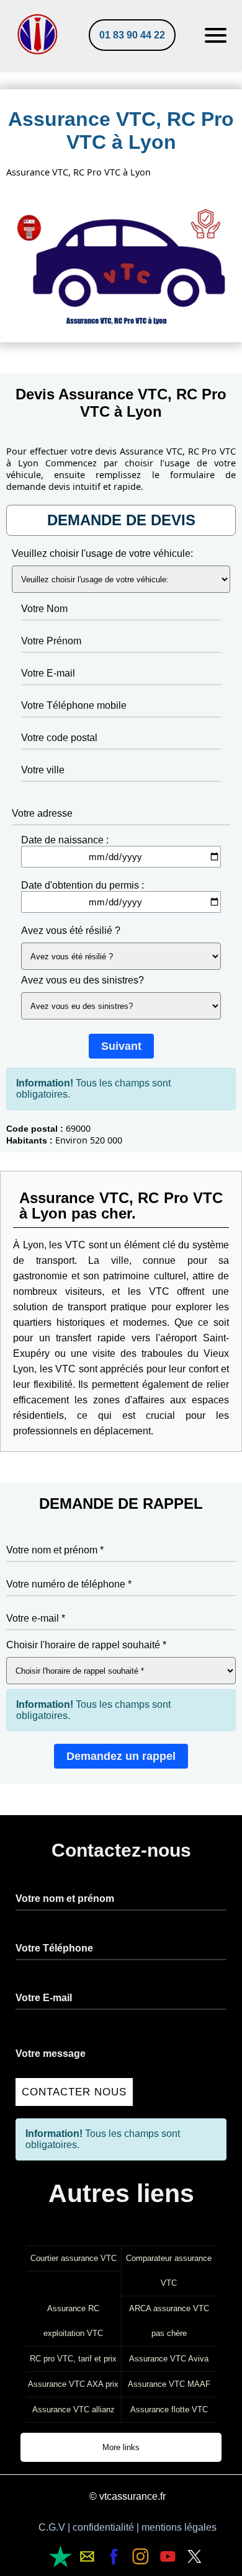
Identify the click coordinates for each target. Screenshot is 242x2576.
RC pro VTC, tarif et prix (73, 2359)
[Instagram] (141, 2556)
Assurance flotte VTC (169, 2409)
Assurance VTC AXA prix (73, 2384)
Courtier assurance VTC (74, 2258)
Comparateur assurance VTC (169, 2271)
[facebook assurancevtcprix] (114, 2556)
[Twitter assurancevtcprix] (195, 2556)
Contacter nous (74, 2092)
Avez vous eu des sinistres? (83, 980)
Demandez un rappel (121, 1756)
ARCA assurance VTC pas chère (169, 2321)
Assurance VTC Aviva (169, 2359)
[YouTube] (168, 2556)
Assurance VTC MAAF (169, 2384)
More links (121, 2447)
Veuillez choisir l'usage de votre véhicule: (102, 553)
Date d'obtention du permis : (83, 885)
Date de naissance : (65, 840)
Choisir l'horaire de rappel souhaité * (86, 1645)
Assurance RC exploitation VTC (73, 2321)
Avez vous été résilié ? (71, 930)
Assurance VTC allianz (74, 2409)
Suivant (121, 1046)
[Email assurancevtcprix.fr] (60, 2556)
